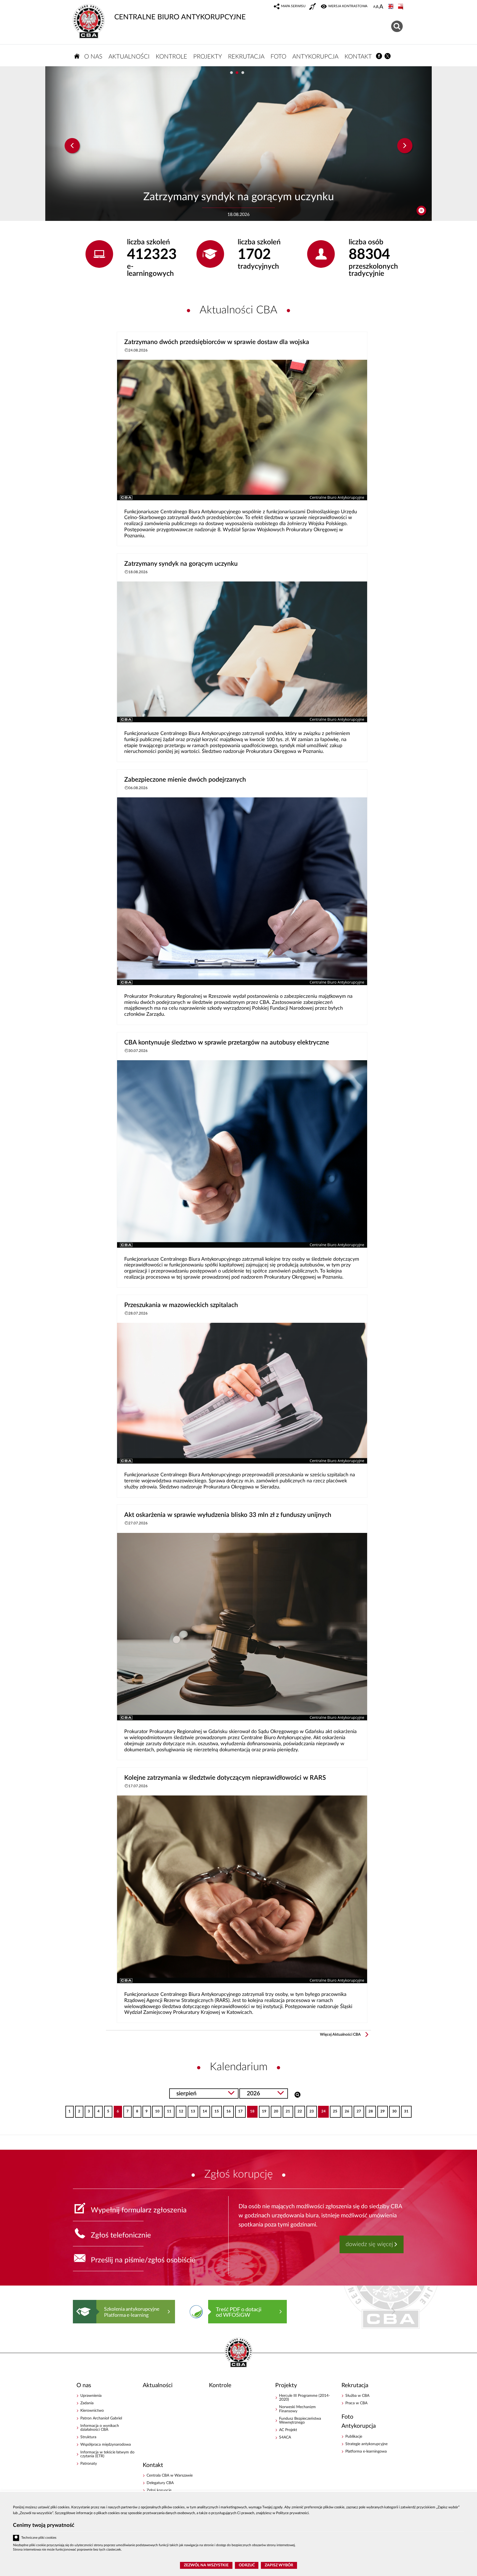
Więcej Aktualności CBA (340, 2035)
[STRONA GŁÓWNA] (77, 56)
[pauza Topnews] (421, 211)
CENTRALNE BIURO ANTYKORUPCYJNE (180, 17)
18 (251, 2110)
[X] (388, 56)
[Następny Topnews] (405, 146)
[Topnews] (72, 146)
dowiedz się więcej (369, 2244)
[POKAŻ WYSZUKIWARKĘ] (398, 26)
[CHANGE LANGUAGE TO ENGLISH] (391, 7)
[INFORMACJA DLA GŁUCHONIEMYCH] (313, 7)
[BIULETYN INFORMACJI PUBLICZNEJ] (401, 7)
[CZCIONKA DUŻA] (381, 7)
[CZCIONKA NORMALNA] (374, 7)
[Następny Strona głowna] (393, 2311)
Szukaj (297, 2094)
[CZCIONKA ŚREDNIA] (377, 7)
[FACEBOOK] (379, 56)
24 (322, 2110)
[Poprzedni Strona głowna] (78, 2311)
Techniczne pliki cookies (39, 2538)
